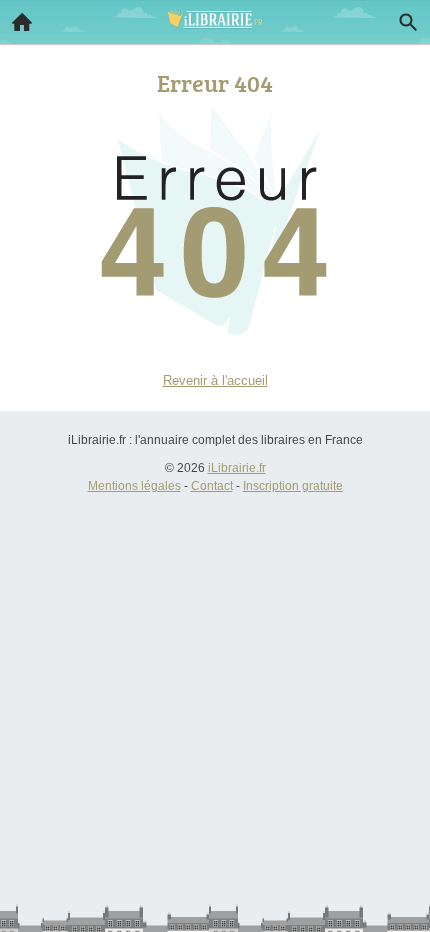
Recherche (408, 22)
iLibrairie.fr (237, 468)
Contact (212, 486)
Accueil (22, 22)
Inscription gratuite (293, 486)
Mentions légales (134, 486)
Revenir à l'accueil (215, 380)
